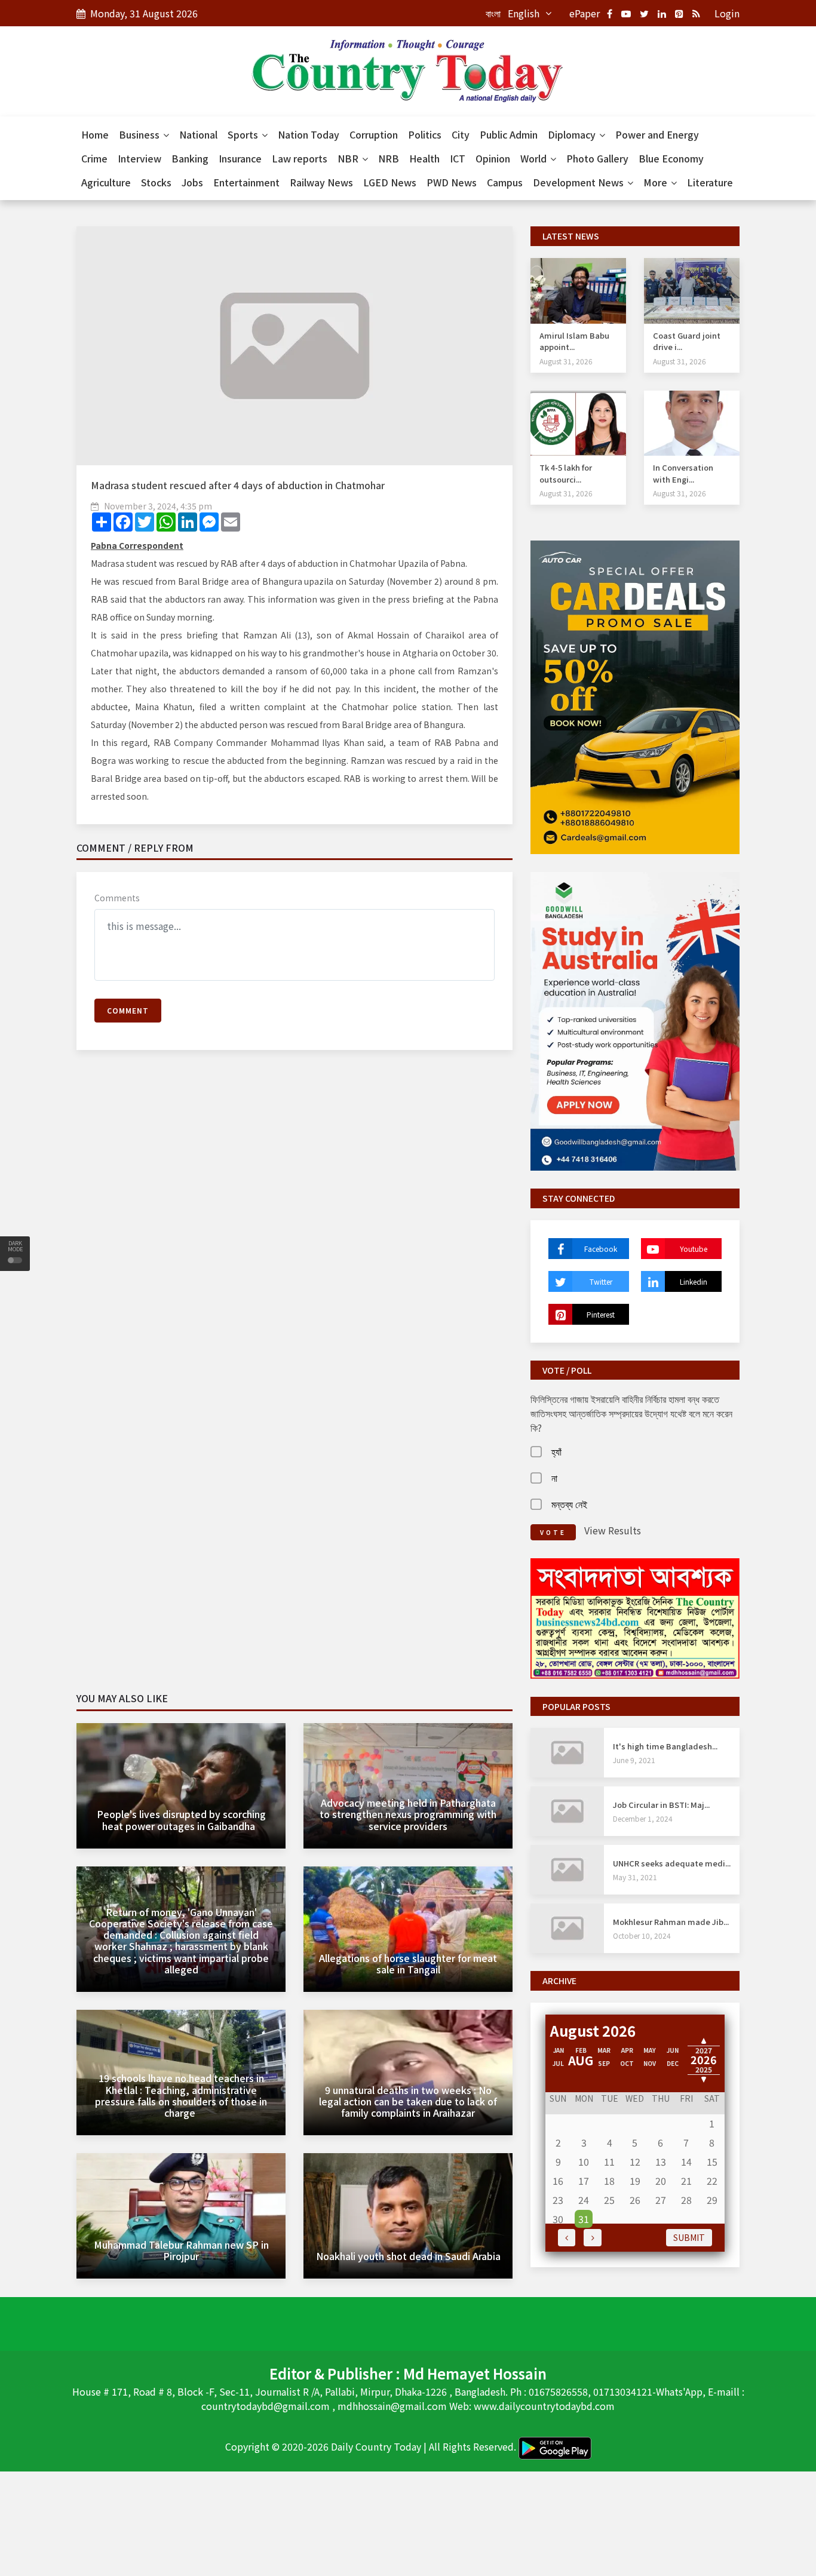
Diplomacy (573, 134)
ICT (458, 158)
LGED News (390, 182)
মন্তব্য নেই (569, 1504)
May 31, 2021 (635, 1877)
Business (140, 134)
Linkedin (694, 1281)
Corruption (374, 134)
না (554, 1478)
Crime (94, 158)
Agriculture (106, 182)
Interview (139, 158)
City (461, 134)
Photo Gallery (597, 158)
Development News (579, 182)
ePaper (585, 13)
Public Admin (509, 134)
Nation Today (309, 134)
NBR (349, 158)
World (535, 158)
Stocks (156, 182)
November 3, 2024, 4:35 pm (158, 506)
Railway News (321, 182)
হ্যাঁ (556, 1451)
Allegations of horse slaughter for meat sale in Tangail (408, 1964)
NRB (389, 158)
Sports (244, 134)
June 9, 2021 (634, 1760)
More (657, 182)
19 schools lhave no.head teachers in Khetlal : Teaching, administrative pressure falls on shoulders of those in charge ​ (181, 2095)
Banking (190, 158)
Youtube (694, 1249)
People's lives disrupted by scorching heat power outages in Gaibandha (181, 1820)
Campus (505, 182)
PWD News (452, 182)
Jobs (192, 182)
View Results (613, 1530)
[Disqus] (295, 1232)
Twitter (601, 1281)
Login (727, 13)
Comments (117, 898)
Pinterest (601, 1314)
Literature (710, 182)
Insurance (240, 158)
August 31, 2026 (566, 361)
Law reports (300, 158)
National (198, 134)
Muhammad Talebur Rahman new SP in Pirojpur (181, 2250)
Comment (128, 1010)
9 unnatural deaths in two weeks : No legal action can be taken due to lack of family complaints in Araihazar (408, 2101)
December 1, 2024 (643, 1818)
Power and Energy (657, 134)
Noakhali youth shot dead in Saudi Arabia (408, 2256)
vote (553, 1532)
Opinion (493, 158)
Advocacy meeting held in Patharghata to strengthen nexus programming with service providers (408, 1814)
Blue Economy (671, 158)
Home (95, 134)
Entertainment (246, 182)
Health (424, 158)
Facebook (601, 1249)
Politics (425, 134)
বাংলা (493, 13)
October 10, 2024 (642, 1935)
